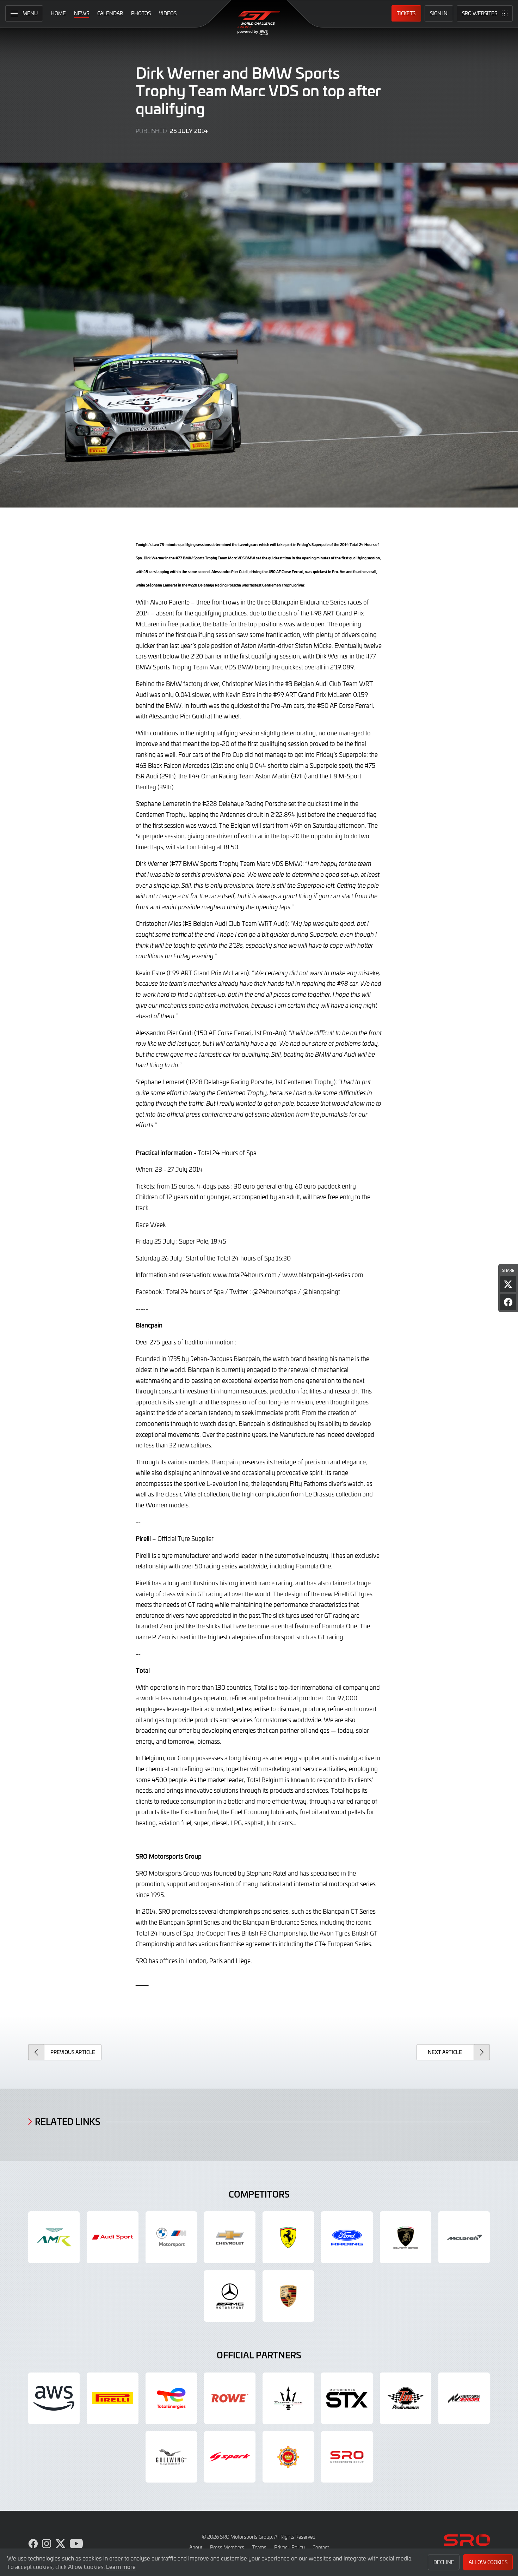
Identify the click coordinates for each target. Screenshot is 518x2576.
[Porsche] (288, 2296)
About (196, 2547)
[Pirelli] (112, 2398)
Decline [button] (444, 2562)
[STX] (347, 2398)
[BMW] (171, 2237)
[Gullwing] (171, 2457)
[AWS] (54, 2398)
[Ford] (347, 2237)
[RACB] (288, 2457)
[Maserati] (288, 2398)
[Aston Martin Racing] (54, 2237)
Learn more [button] (121, 2566)
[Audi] (112, 2237)
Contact (321, 2547)
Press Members (227, 2547)
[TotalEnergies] (171, 2398)
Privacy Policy (289, 2547)
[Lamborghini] (406, 2237)
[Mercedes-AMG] (230, 2296)
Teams (259, 2547)
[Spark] (230, 2457)
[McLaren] (464, 2237)
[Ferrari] (288, 2237)
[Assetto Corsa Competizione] (464, 2398)
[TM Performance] (406, 2398)
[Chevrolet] (230, 2237)
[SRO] (347, 2457)
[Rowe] (230, 2398)
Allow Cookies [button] (488, 2562)
